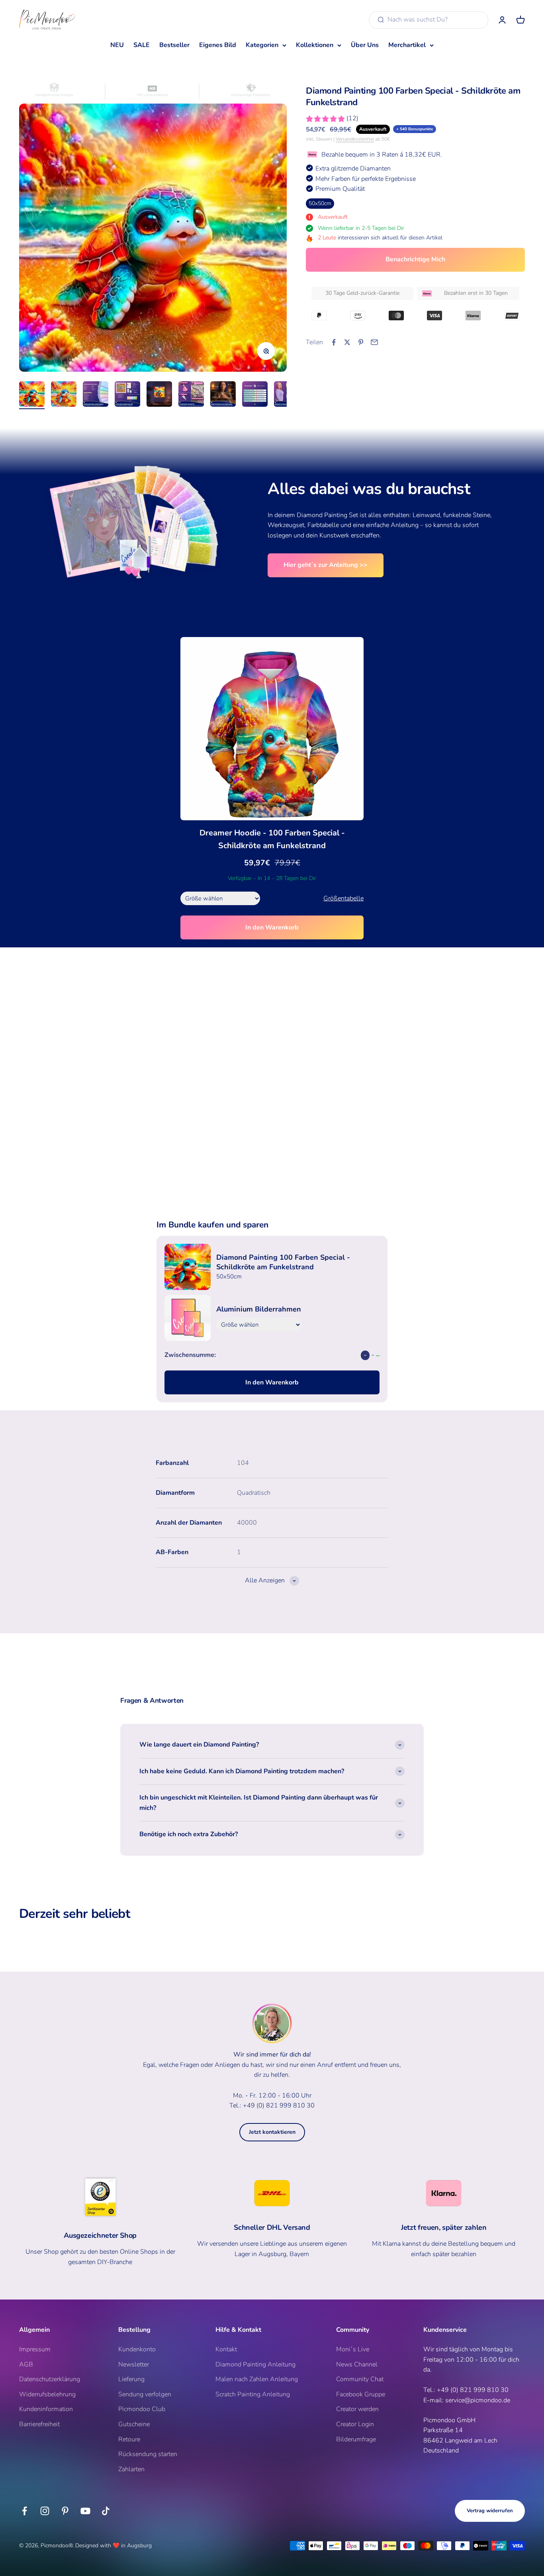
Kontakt (226, 2349)
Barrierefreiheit (39, 2424)
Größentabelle (343, 898)
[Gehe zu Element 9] (287, 395)
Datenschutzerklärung (50, 2379)
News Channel (357, 2364)
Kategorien (262, 45)
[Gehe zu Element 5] (159, 395)
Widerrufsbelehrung (47, 2394)
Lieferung (131, 2379)
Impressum (35, 2349)
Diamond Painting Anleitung (255, 2364)
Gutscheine (134, 2424)
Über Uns (365, 45)
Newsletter (134, 2364)
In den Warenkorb (272, 927)
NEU (117, 45)
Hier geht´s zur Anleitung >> (326, 565)
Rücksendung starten (148, 2454)
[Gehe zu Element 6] (191, 395)
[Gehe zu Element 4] (127, 395)
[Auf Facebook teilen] (334, 342)
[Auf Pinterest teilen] (361, 342)
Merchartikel (407, 45)
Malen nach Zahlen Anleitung (257, 2379)
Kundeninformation (46, 2409)
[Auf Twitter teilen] (347, 342)
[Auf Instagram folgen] (45, 2511)
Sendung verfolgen (145, 2394)
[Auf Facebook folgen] (24, 2511)
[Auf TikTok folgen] (106, 2511)
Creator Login (355, 2424)
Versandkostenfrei (355, 139)
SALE (142, 45)
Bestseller (174, 45)
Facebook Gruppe (361, 2394)
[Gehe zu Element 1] (32, 395)
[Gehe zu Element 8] (255, 395)
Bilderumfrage (356, 2439)
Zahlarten (131, 2469)
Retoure (129, 2439)
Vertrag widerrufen (490, 2511)
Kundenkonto (137, 2349)
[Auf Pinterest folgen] (65, 2511)
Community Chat (360, 2379)
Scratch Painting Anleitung (253, 2394)
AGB (26, 2364)
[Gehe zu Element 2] (64, 395)
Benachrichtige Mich (415, 259)
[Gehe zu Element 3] (96, 395)
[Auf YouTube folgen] (85, 2511)
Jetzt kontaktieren (272, 2132)
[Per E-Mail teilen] (374, 342)
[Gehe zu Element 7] (223, 395)
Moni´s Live (353, 2349)
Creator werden (357, 2409)
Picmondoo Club (142, 2409)
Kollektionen (315, 45)
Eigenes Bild (218, 45)
